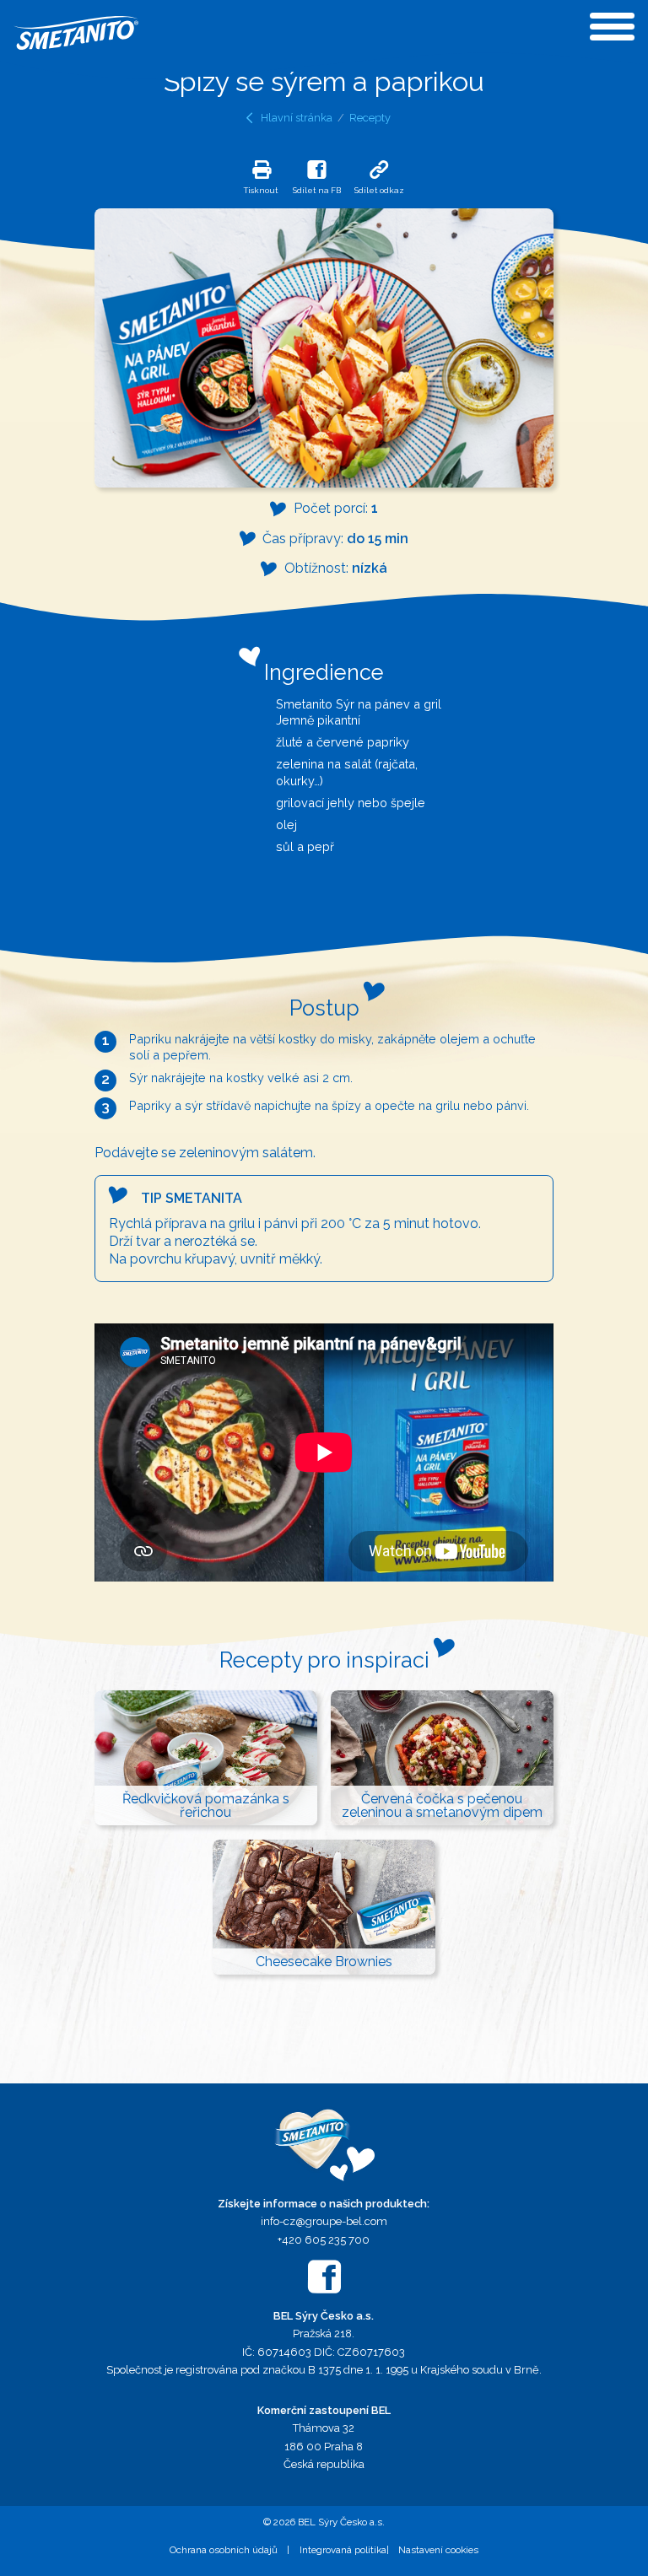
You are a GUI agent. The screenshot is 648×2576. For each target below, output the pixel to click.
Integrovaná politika (343, 2550)
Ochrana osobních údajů (224, 2550)
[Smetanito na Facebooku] (324, 2277)
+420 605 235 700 (324, 2240)
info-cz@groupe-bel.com (324, 2221)
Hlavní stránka (297, 118)
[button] (261, 177)
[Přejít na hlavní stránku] (324, 2145)
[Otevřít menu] (612, 27)
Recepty (370, 118)
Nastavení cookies (438, 2550)
